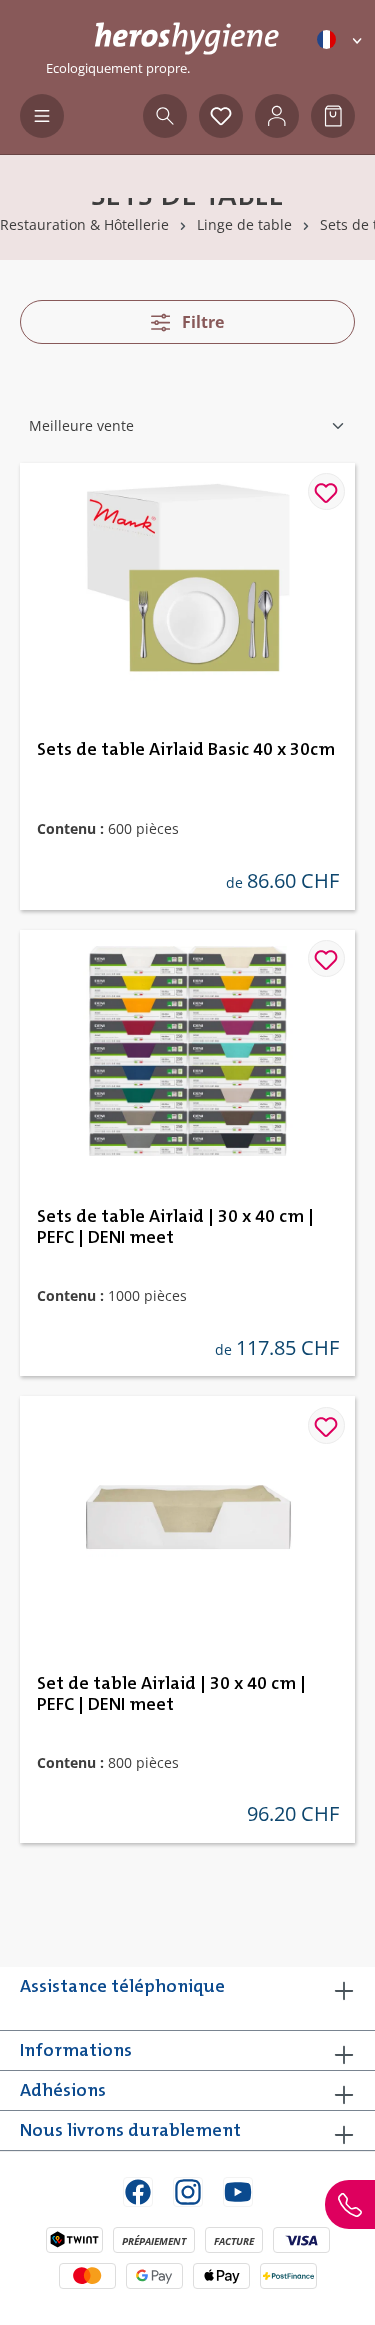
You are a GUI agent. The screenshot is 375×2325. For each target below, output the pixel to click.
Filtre (201, 322)
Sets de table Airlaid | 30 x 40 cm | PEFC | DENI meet (175, 1227)
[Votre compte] (277, 116)
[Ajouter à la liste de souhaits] (326, 491)
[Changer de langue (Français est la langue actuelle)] (341, 39)
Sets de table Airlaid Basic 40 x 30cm (186, 750)
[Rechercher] (165, 116)
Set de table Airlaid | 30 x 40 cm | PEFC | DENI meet (171, 1694)
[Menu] (42, 116)
